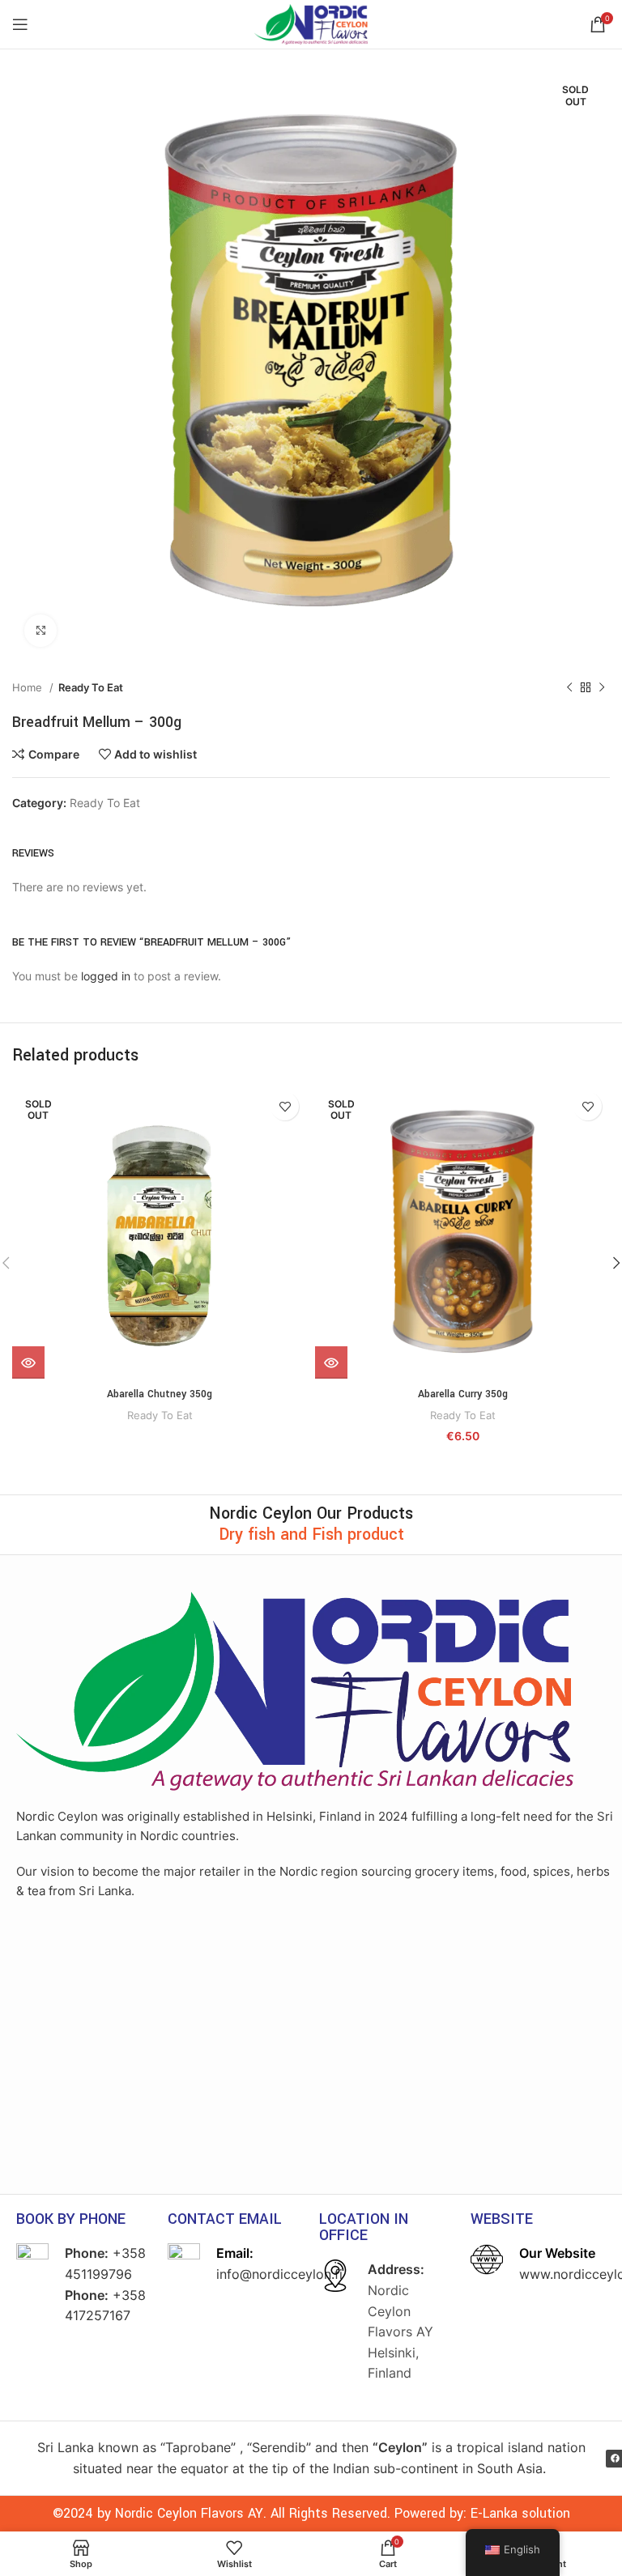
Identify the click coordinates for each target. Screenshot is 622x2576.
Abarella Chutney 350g (160, 1394)
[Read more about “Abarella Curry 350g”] (331, 1362)
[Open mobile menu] (20, 24)
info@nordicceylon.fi (279, 2274)
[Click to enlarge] (40, 631)
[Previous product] (569, 688)
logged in (106, 976)
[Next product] (602, 688)
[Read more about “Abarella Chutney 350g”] (28, 1362)
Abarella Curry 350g (463, 1394)
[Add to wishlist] (285, 1106)
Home (29, 687)
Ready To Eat (91, 687)
